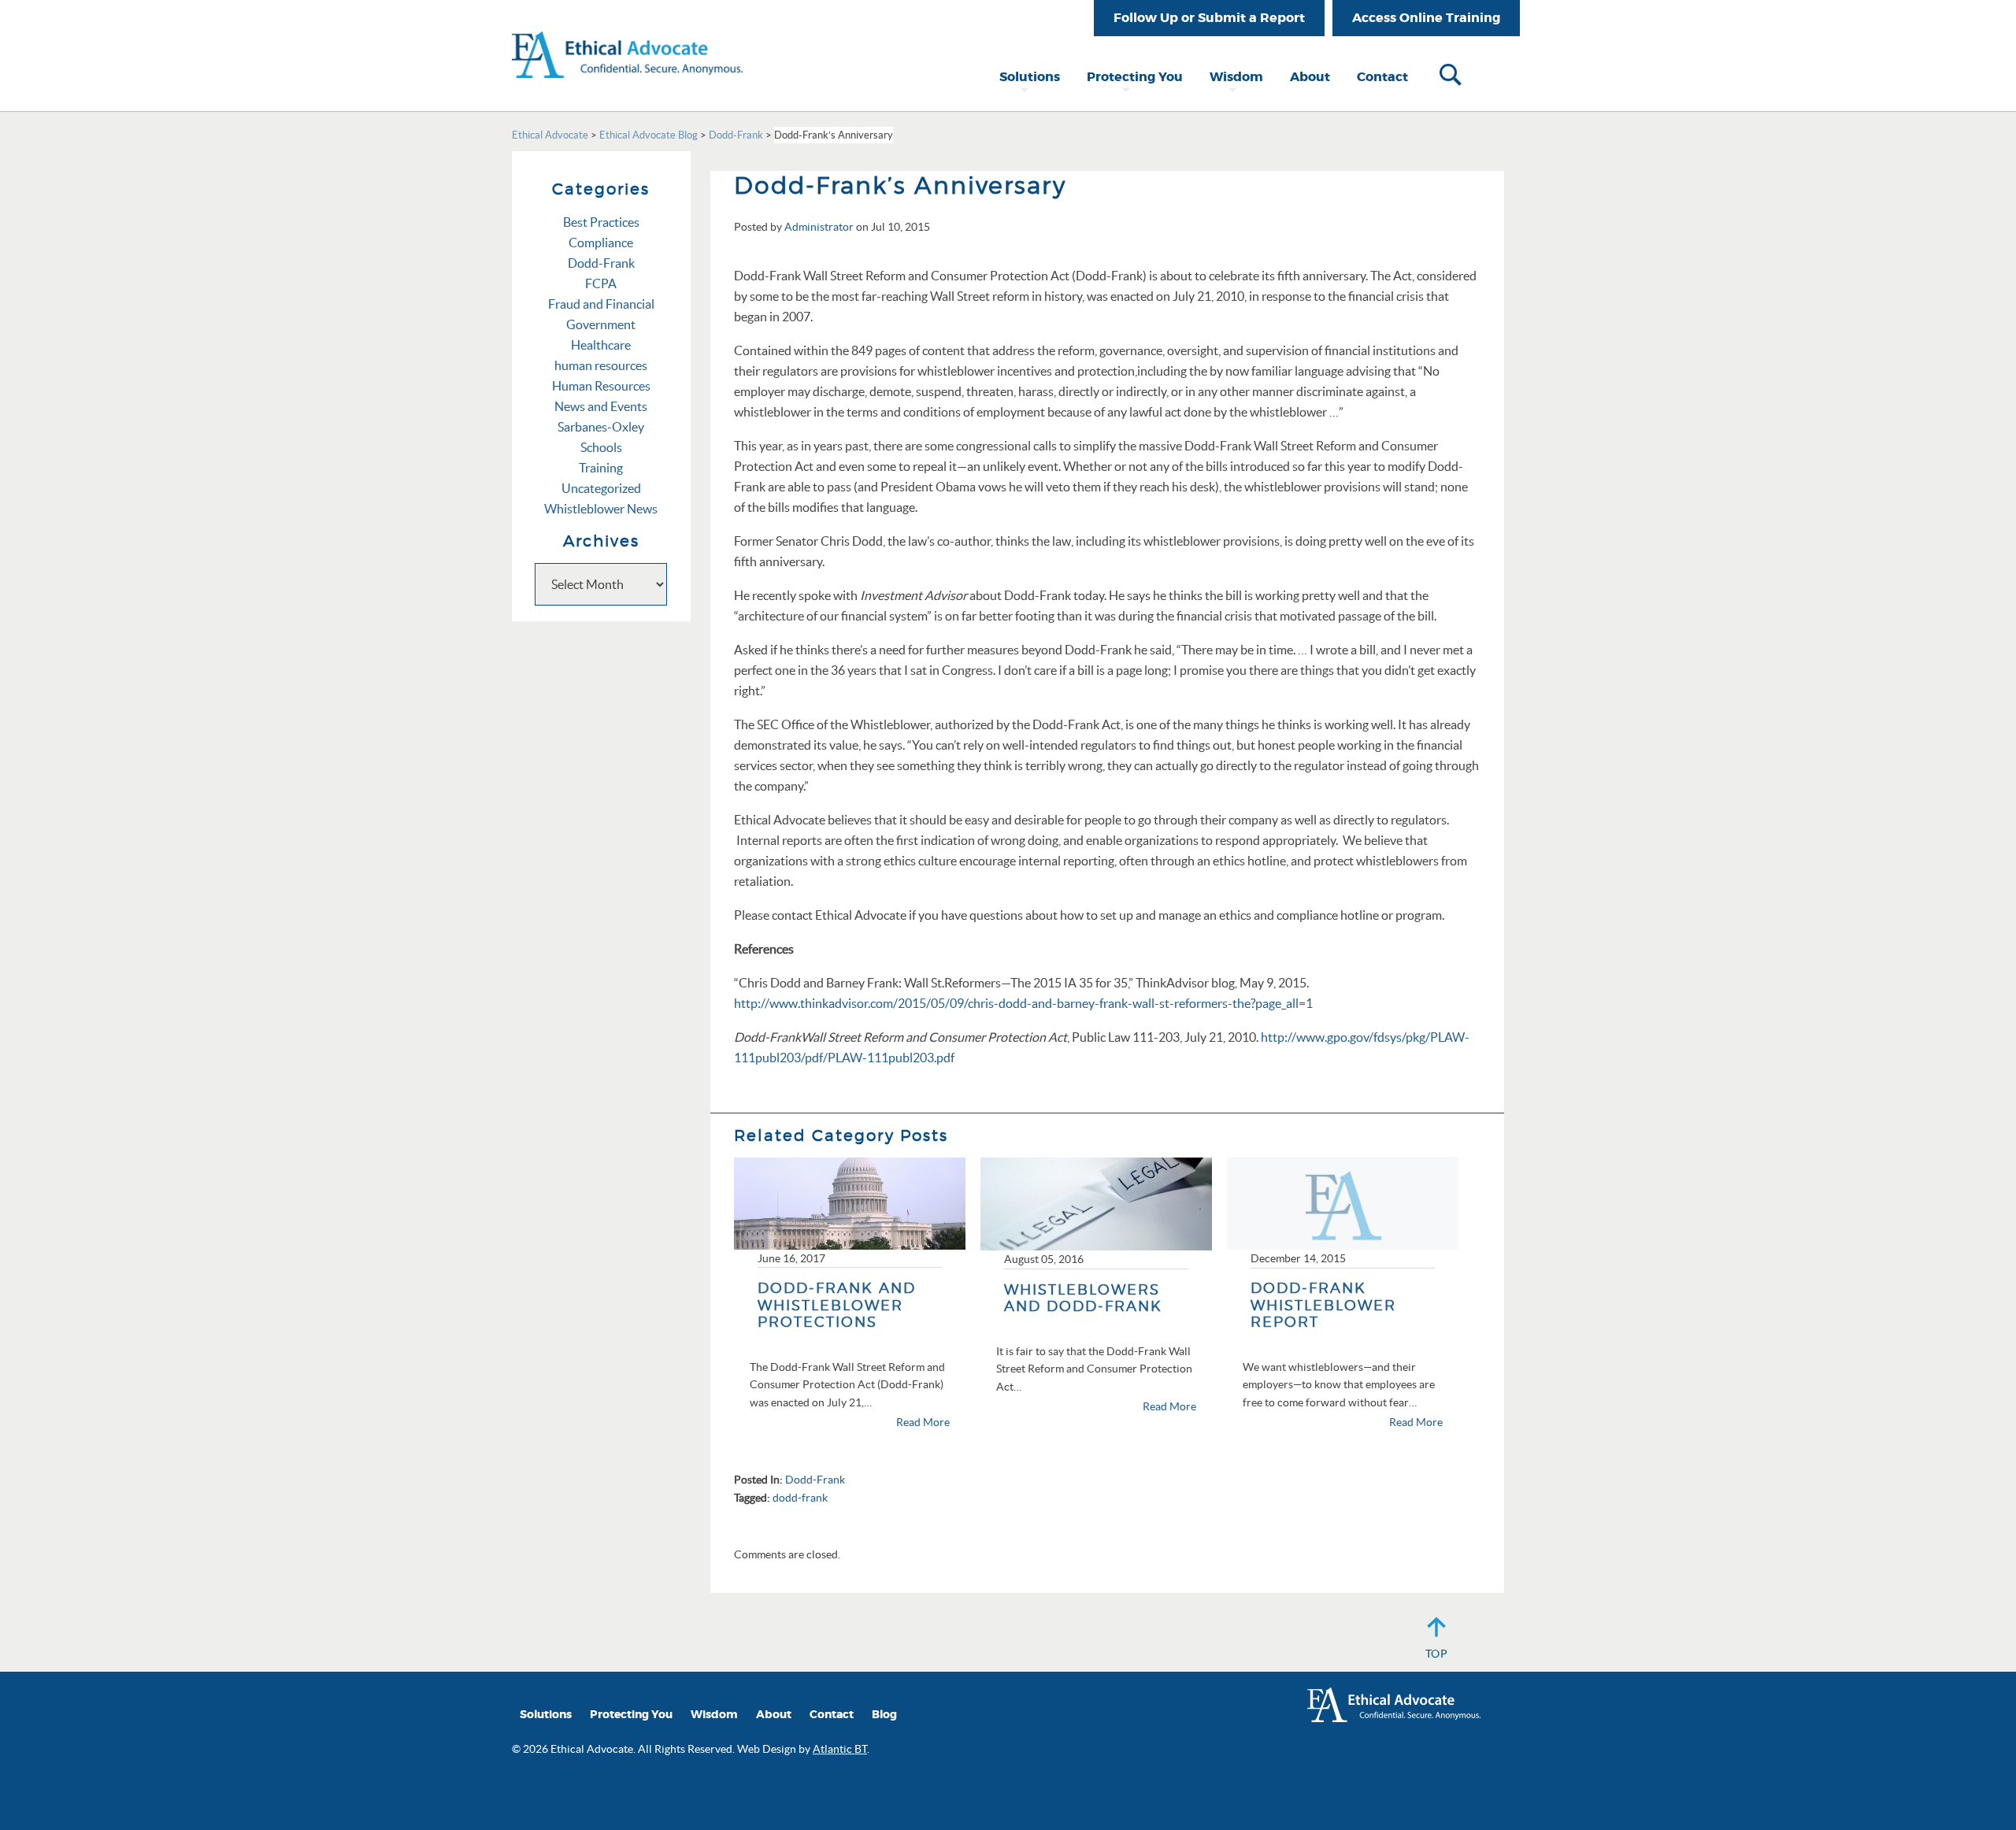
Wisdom (1236, 77)
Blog (884, 1715)
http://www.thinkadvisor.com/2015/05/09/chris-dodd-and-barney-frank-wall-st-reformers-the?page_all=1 (1023, 1003)
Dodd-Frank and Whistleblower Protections (837, 1305)
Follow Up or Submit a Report (1209, 18)
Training (601, 468)
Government (601, 324)
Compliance (601, 243)
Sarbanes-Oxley (601, 427)
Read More (923, 1422)
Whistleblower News (601, 509)
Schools (601, 447)
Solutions (1030, 77)
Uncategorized (601, 488)
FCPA (601, 283)
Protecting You (1135, 77)
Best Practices (601, 222)
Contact (1382, 77)
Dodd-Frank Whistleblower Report (1323, 1305)
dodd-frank (800, 1498)
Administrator (819, 227)
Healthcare (601, 345)
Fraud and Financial (601, 304)
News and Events (601, 406)
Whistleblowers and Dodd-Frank (1083, 1298)
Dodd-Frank (815, 1480)
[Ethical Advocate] (627, 38)
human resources (601, 365)
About (1310, 77)
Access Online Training (1426, 18)
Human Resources (601, 386)
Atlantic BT (840, 1749)
